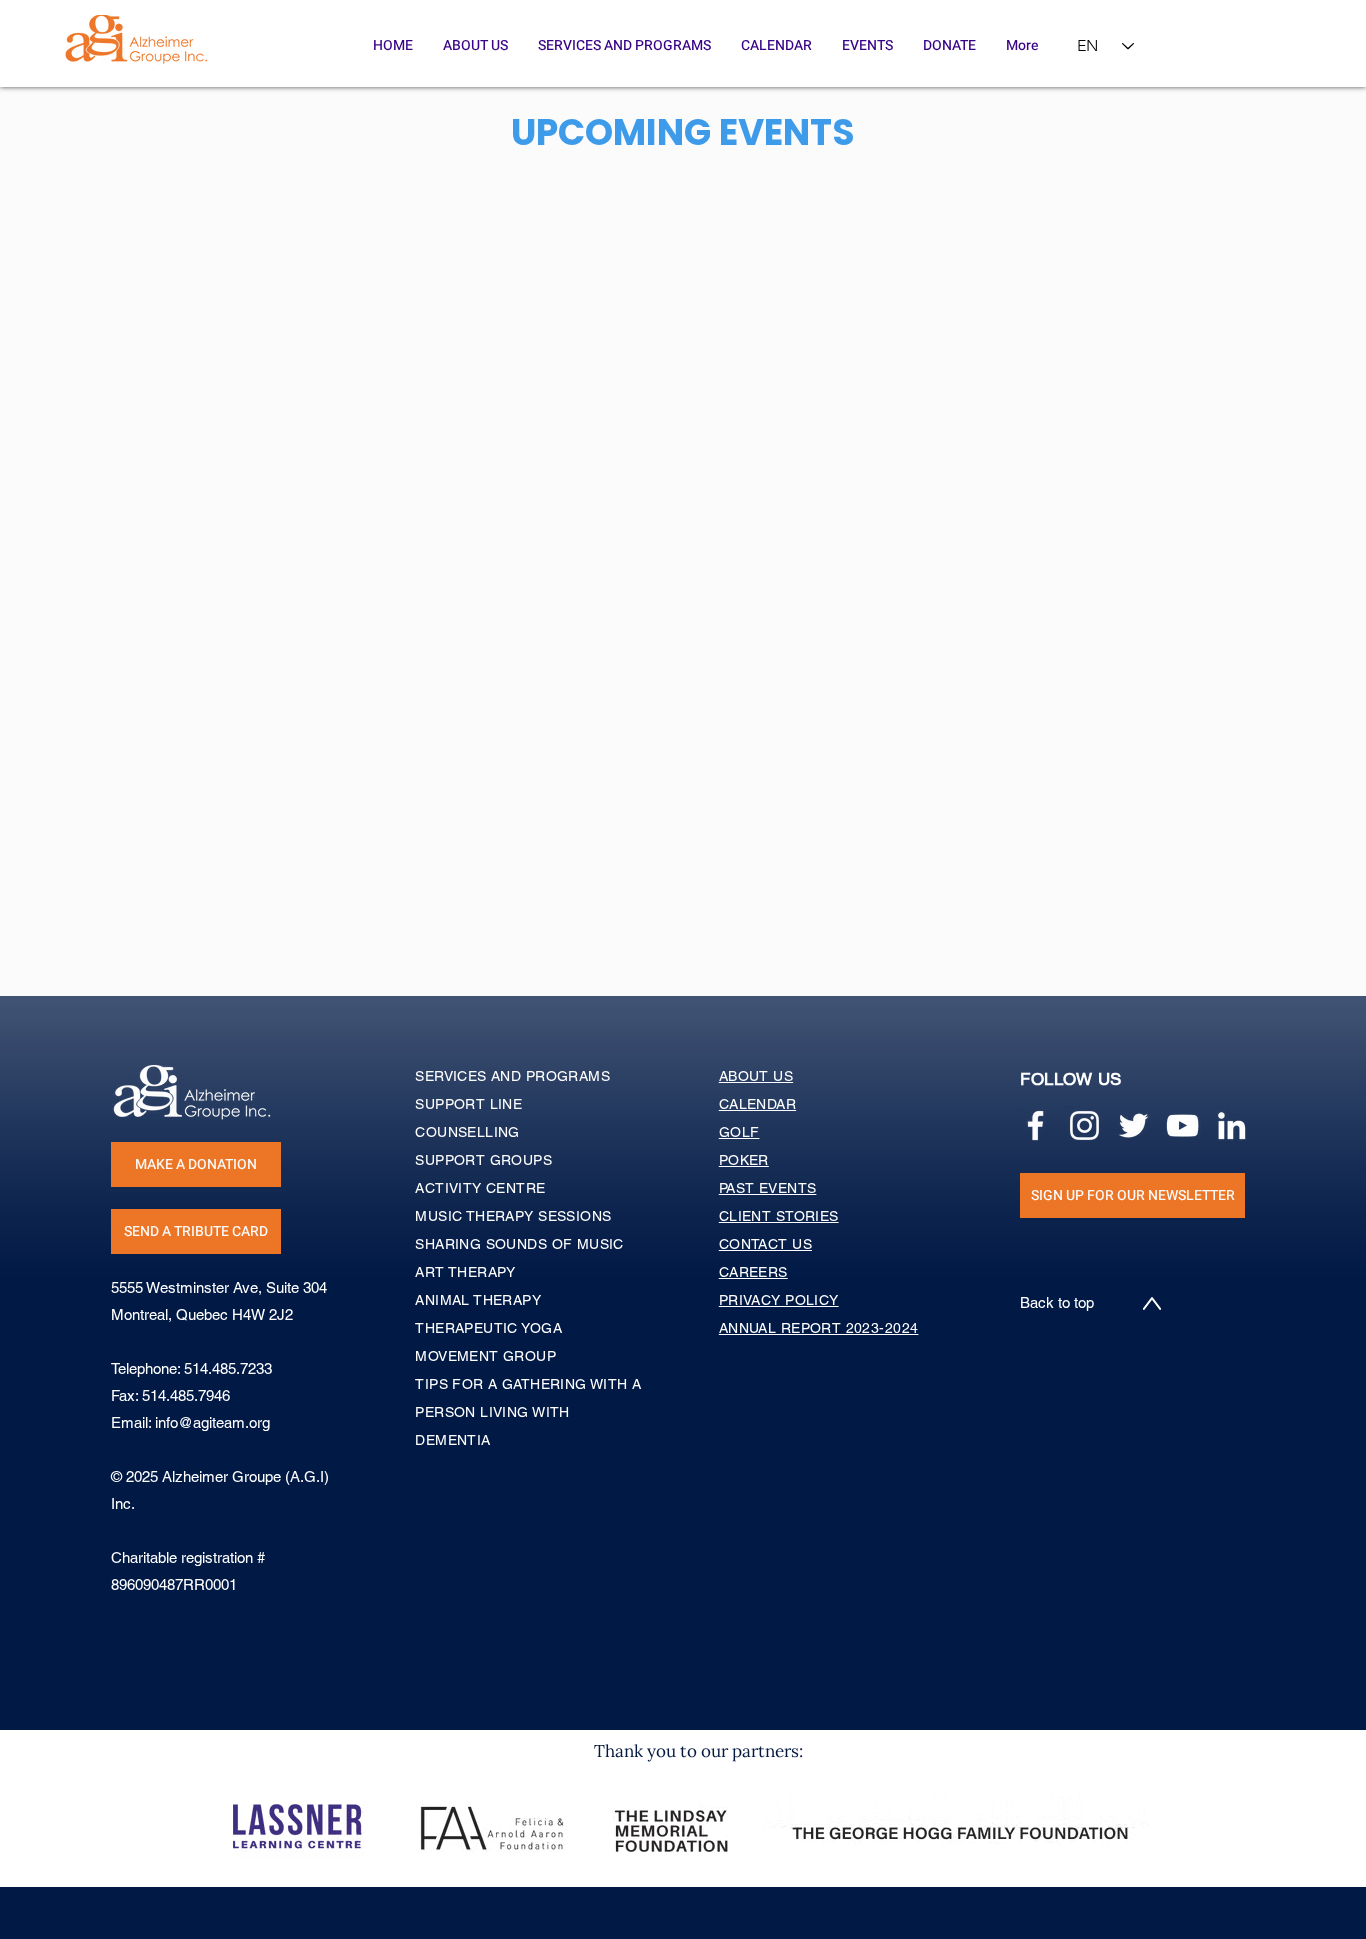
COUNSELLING (467, 1132)
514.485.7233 (228, 1368)
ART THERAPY (465, 1272)
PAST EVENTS (768, 1188)
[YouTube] (1182, 1125)
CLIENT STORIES (779, 1216)
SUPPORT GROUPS (483, 1160)
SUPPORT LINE (468, 1104)
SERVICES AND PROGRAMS (512, 1076)
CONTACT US (765, 1244)
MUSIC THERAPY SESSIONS (513, 1216)
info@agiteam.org (212, 1422)
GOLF (739, 1132)
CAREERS (753, 1272)
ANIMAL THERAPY (478, 1300)
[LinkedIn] (1231, 1125)
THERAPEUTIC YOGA (488, 1328)
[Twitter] (1133, 1125)
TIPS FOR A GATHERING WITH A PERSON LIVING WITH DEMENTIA (528, 1412)
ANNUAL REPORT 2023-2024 (819, 1328)
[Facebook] (1035, 1125)
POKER (744, 1160)
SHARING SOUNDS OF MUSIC (519, 1244)
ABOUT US (756, 1076)
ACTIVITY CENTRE (480, 1188)
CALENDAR (757, 1104)
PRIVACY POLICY (779, 1300)
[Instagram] (1084, 1125)
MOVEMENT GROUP (485, 1356)
